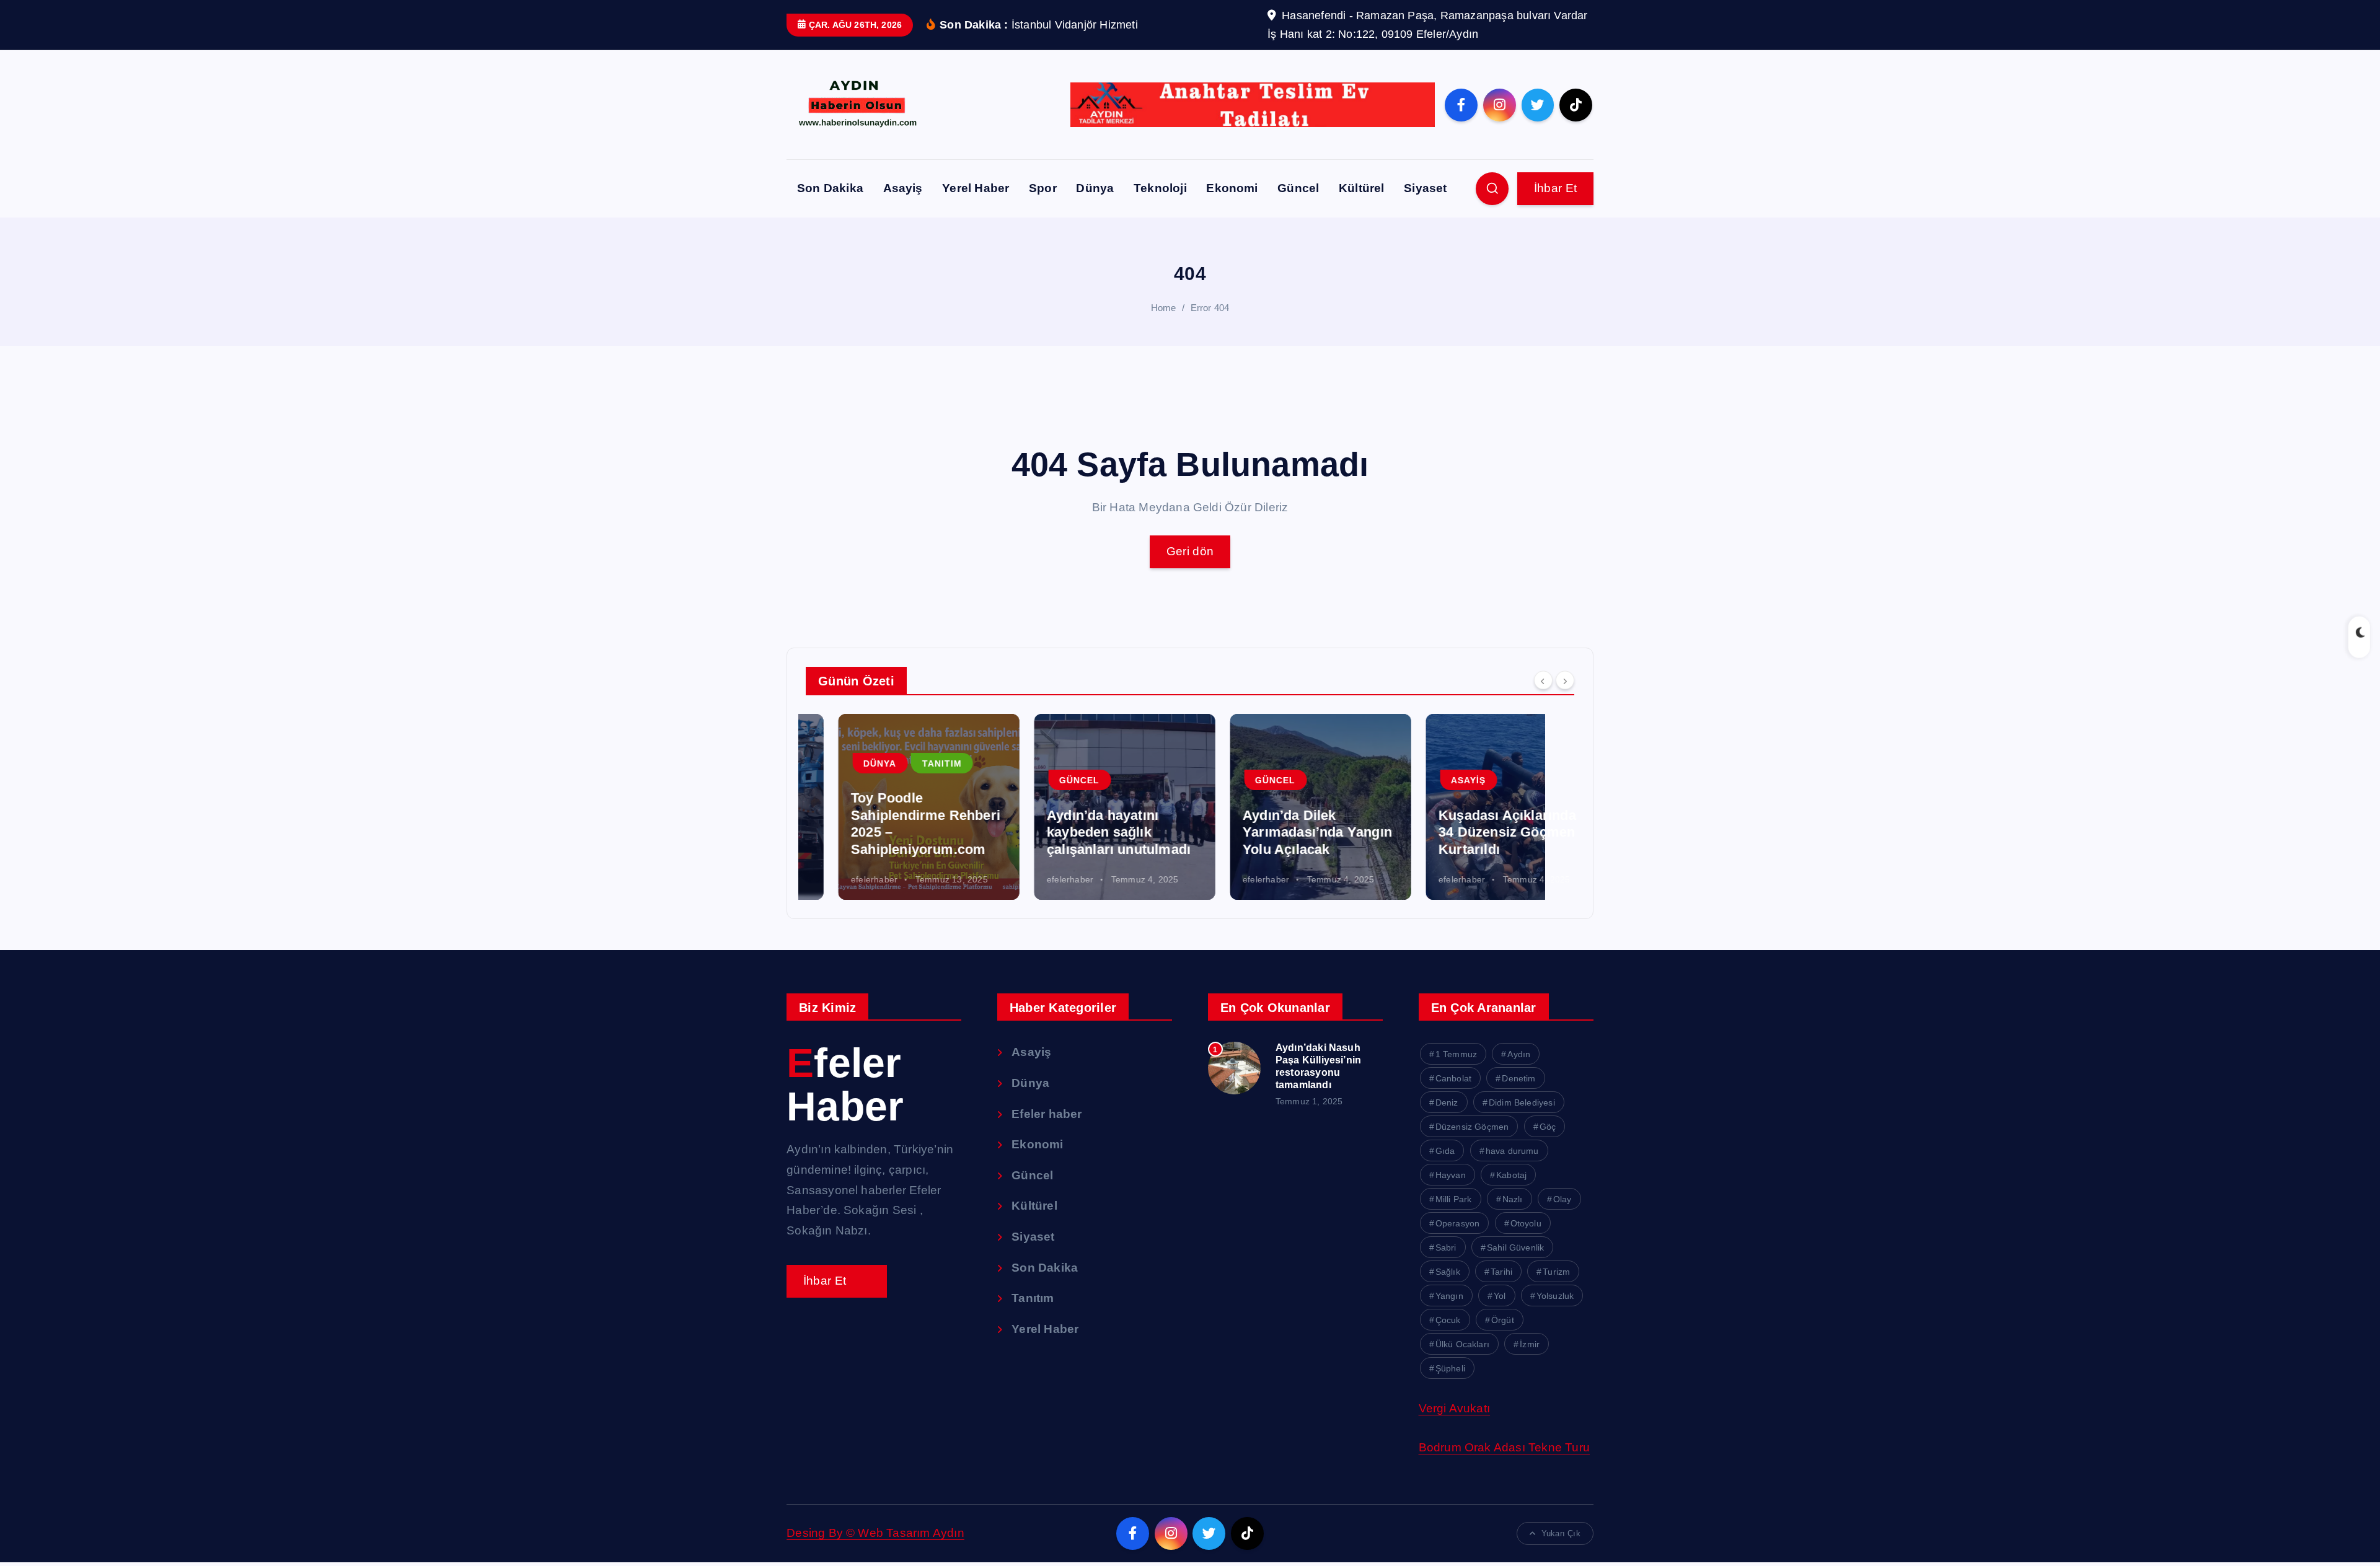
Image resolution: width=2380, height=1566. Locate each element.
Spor (1043, 188)
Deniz (1447, 1102)
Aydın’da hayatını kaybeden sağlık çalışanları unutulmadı (1086, 832)
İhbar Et (1556, 188)
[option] (896, 807)
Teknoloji (1160, 188)
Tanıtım (909, 763)
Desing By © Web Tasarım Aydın (875, 1533)
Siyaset (1425, 188)
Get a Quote (837, 1281)
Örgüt (1503, 1320)
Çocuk (1448, 1320)
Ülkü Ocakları (1463, 1344)
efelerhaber (841, 879)
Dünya (1095, 188)
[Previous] (1543, 680)
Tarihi (1501, 1272)
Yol (1500, 1296)
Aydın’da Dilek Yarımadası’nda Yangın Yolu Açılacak (1285, 832)
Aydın (1519, 1054)
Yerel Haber (976, 188)
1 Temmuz (1457, 1054)
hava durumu (1512, 1151)
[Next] (1565, 680)
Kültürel (1362, 188)
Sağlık (1448, 1272)
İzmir (1530, 1344)
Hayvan (1451, 1175)
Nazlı (1513, 1199)
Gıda (1445, 1151)
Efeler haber (1047, 1114)
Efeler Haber (845, 1085)
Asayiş (903, 188)
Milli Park (1454, 1199)
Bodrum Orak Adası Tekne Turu (1504, 1447)
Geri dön (1190, 551)
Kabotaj (1511, 1175)
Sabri (1446, 1247)
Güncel (1298, 188)
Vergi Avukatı (1455, 1408)
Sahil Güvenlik (1516, 1247)
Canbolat (1454, 1078)
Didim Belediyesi (1522, 1102)
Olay (1562, 1199)
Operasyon (1458, 1223)
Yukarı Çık (1561, 1533)
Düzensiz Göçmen (1472, 1127)
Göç (1548, 1127)
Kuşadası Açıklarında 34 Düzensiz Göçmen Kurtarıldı (1474, 832)
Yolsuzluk (1555, 1296)
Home (1164, 308)
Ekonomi (1232, 188)
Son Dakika (830, 188)
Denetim (1518, 1078)
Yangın (1449, 1296)
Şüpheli (1450, 1368)
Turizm (1556, 1272)
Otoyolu (1526, 1223)
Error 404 (1210, 308)
